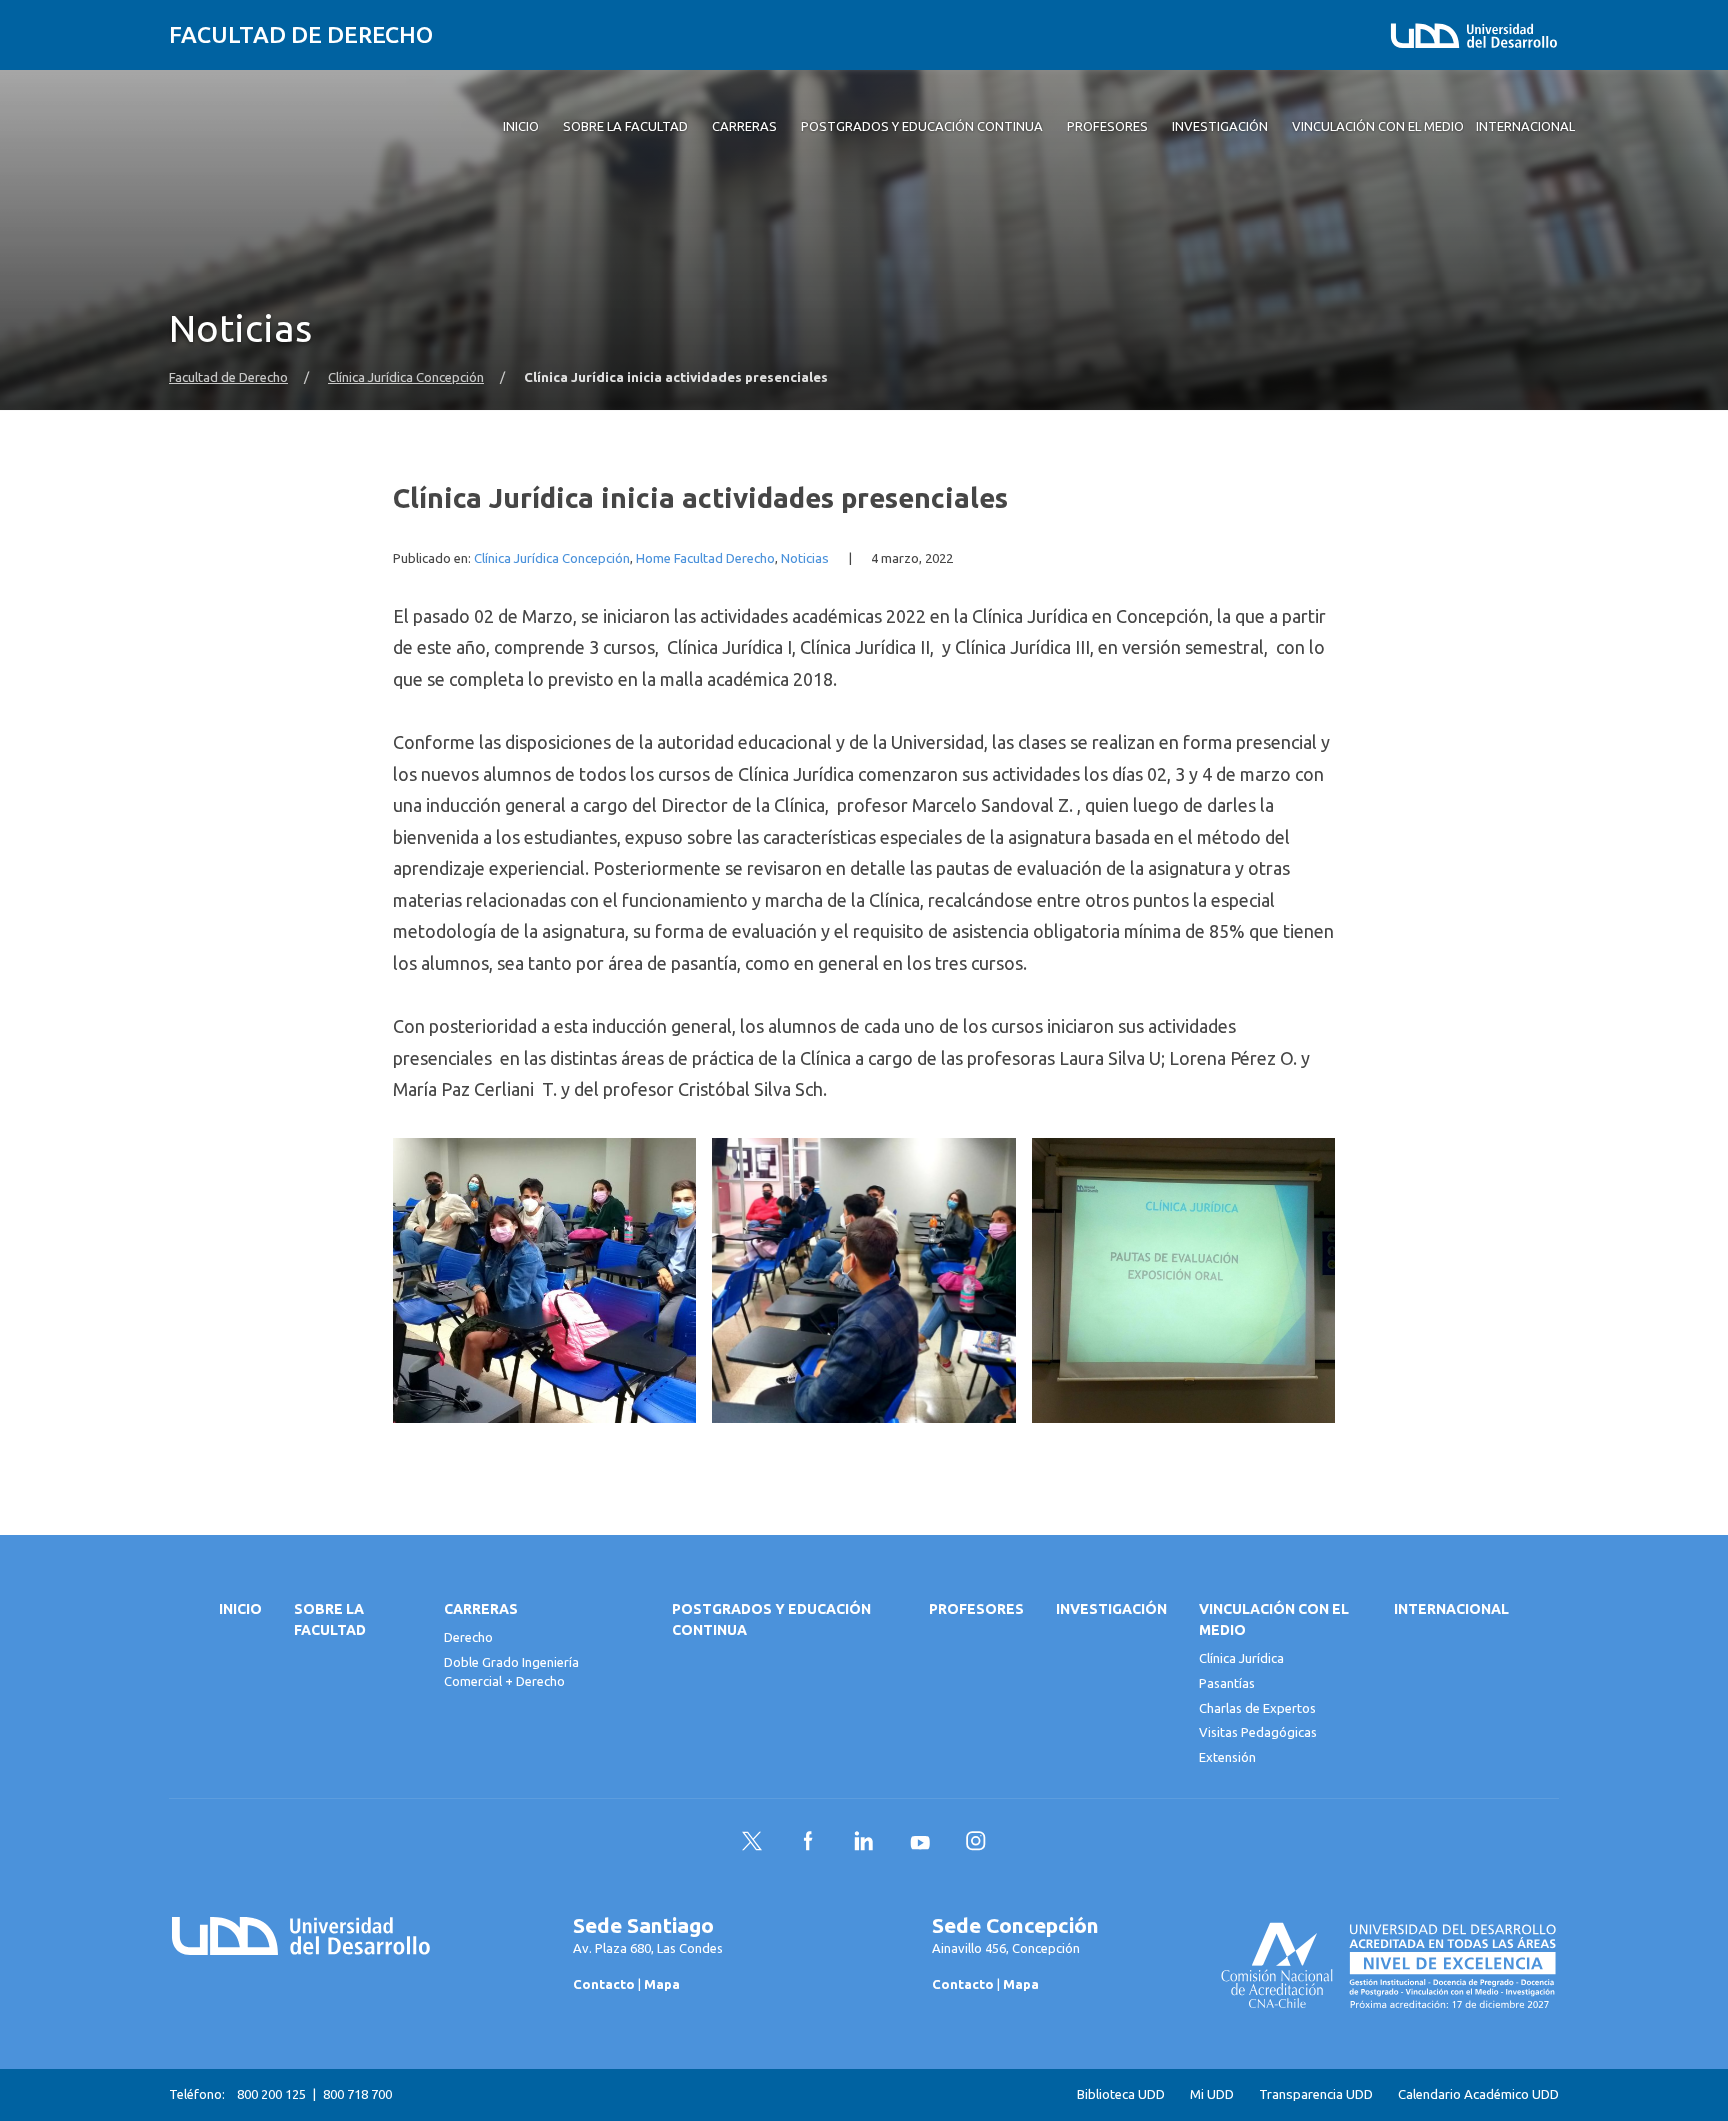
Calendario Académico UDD (1478, 2094)
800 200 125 (271, 2094)
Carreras (481, 1609)
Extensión (1227, 1757)
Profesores (976, 1609)
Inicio (240, 1609)
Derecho (468, 1637)
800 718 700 (357, 2094)
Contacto (604, 1984)
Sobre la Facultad (330, 1619)
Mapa (662, 1984)
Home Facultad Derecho (705, 558)
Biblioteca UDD (1121, 2094)
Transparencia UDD (1316, 2094)
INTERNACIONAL (1451, 1609)
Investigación (1111, 1609)
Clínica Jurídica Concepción (406, 377)
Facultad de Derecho (301, 34)
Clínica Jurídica (1241, 1658)
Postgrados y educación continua (771, 1619)
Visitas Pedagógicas (1258, 1732)
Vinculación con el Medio (1274, 1619)
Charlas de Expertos (1257, 1708)
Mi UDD (1212, 2094)
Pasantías (1227, 1683)
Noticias (805, 558)
